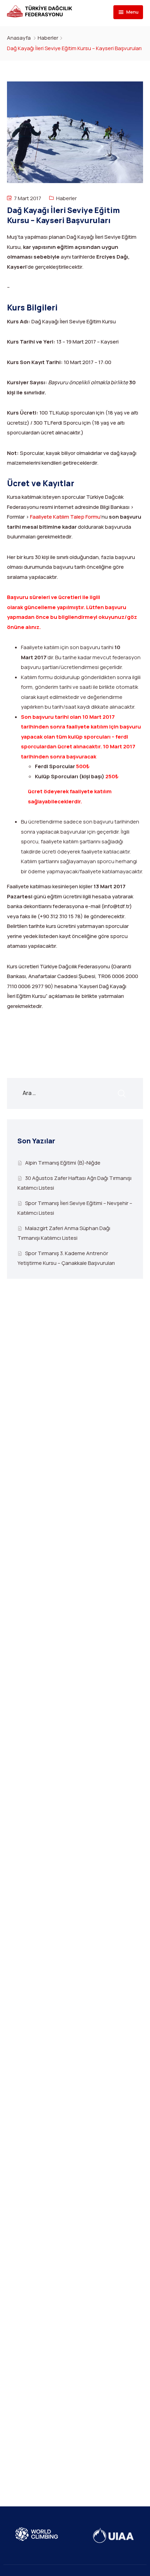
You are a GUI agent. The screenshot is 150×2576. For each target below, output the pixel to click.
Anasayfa (19, 38)
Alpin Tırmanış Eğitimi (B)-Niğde (63, 1163)
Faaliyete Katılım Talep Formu (65, 517)
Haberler (48, 38)
